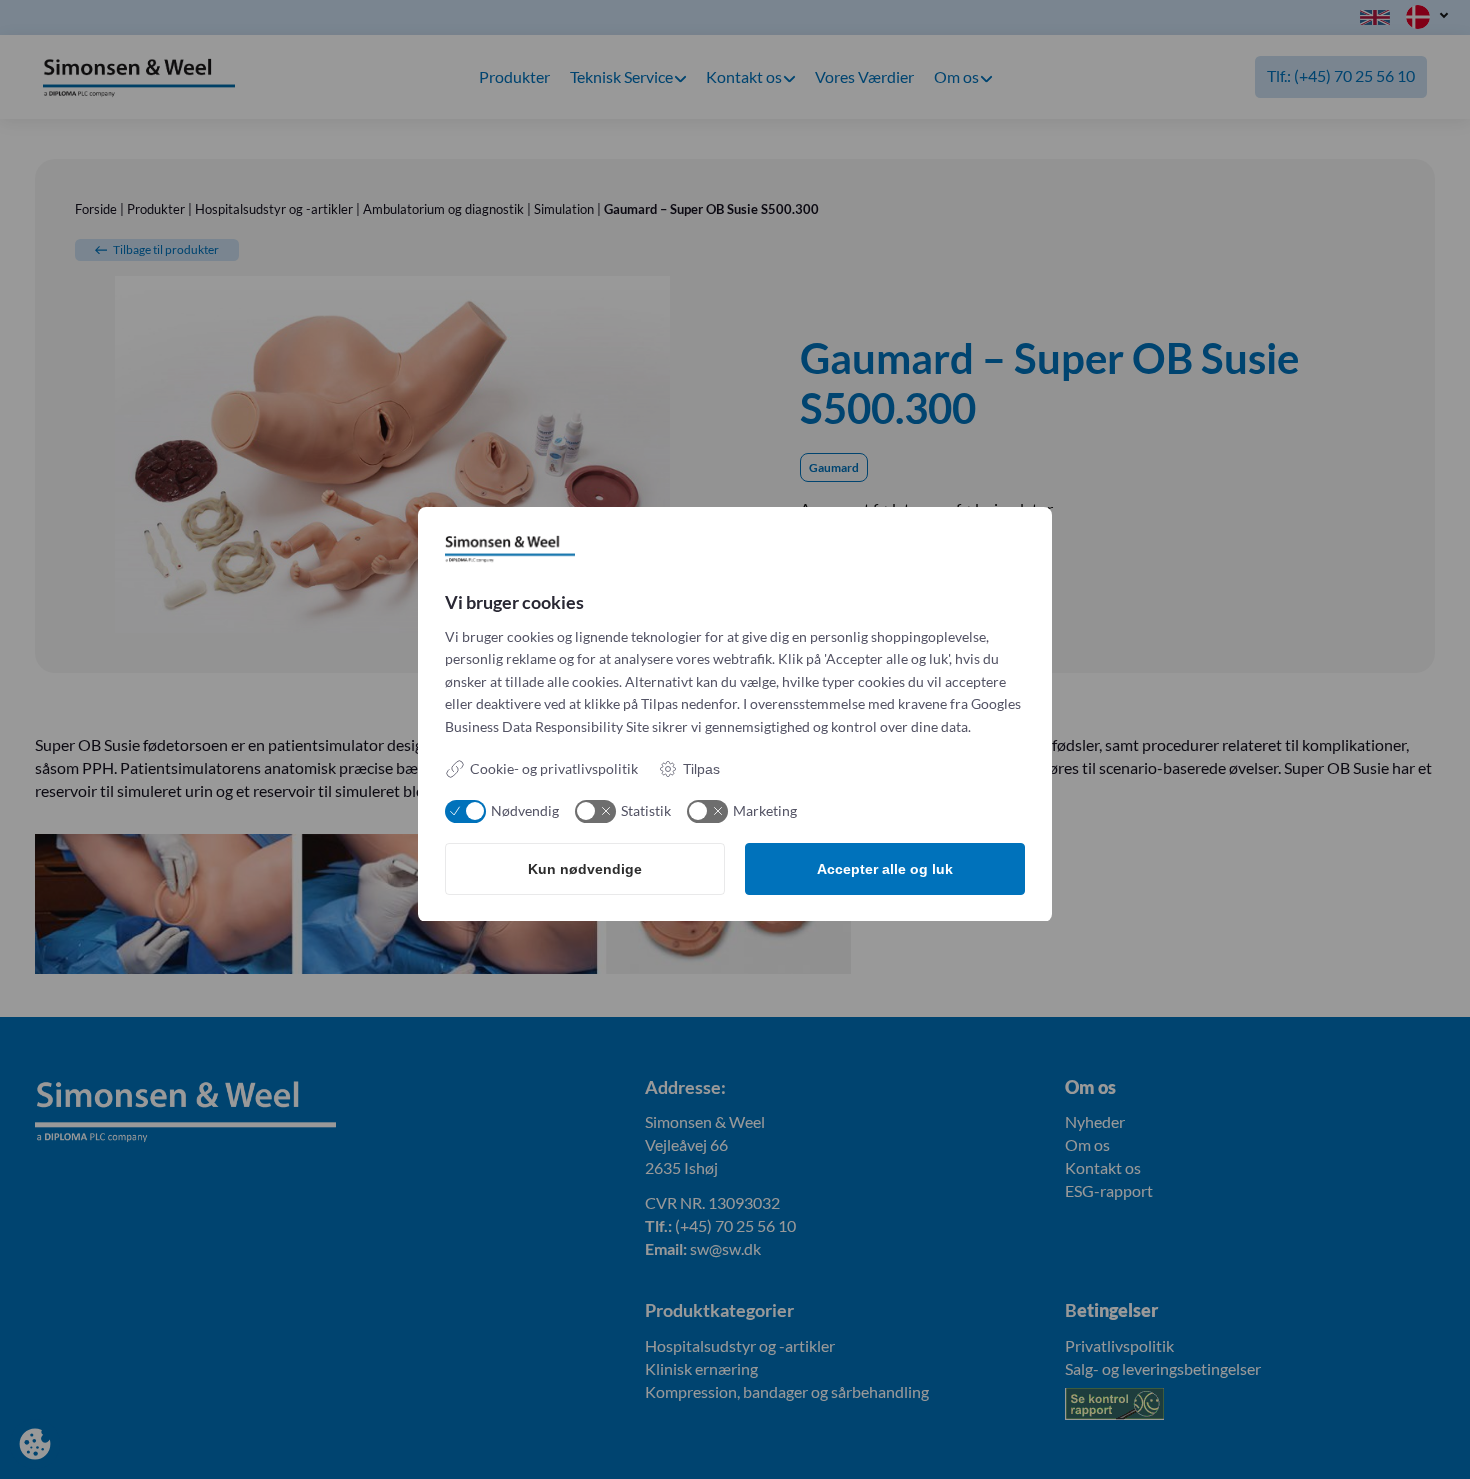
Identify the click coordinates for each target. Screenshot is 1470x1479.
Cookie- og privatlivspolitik (554, 768)
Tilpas (701, 769)
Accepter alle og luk (885, 869)
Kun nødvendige (585, 869)
